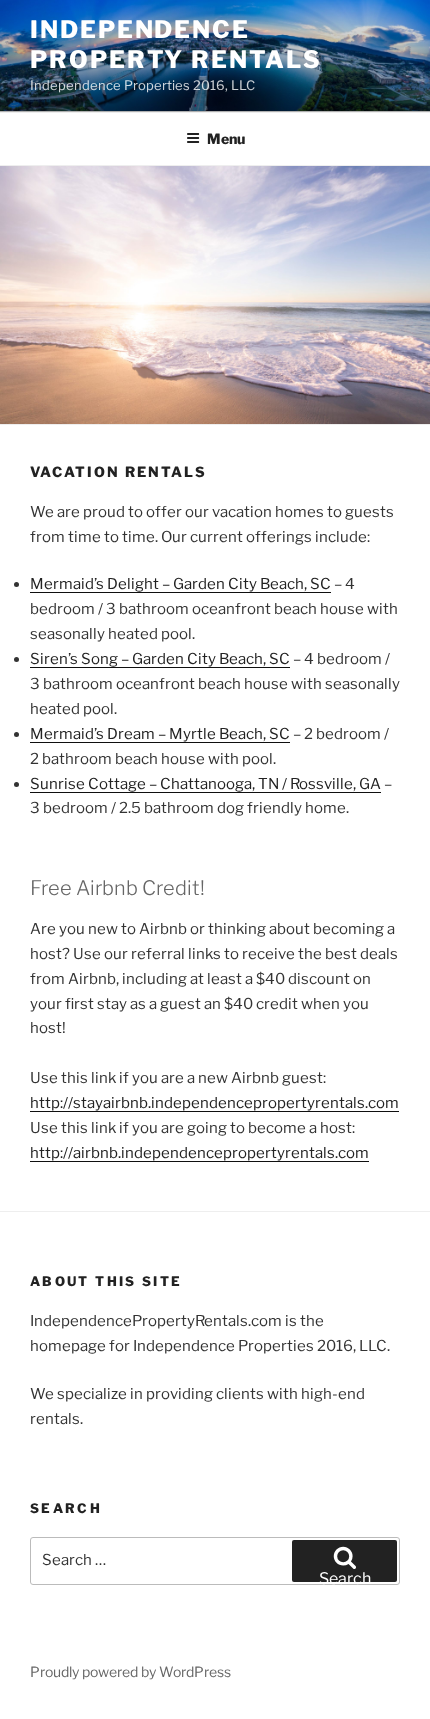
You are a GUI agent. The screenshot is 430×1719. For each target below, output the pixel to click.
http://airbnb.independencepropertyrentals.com (199, 1153)
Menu (226, 138)
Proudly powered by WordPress (130, 1671)
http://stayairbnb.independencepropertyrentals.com (214, 1103)
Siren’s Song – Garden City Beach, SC (160, 659)
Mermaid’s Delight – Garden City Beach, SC (180, 584)
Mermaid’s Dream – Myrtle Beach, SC (160, 734)
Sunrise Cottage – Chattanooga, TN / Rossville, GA (205, 784)
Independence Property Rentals (176, 44)
